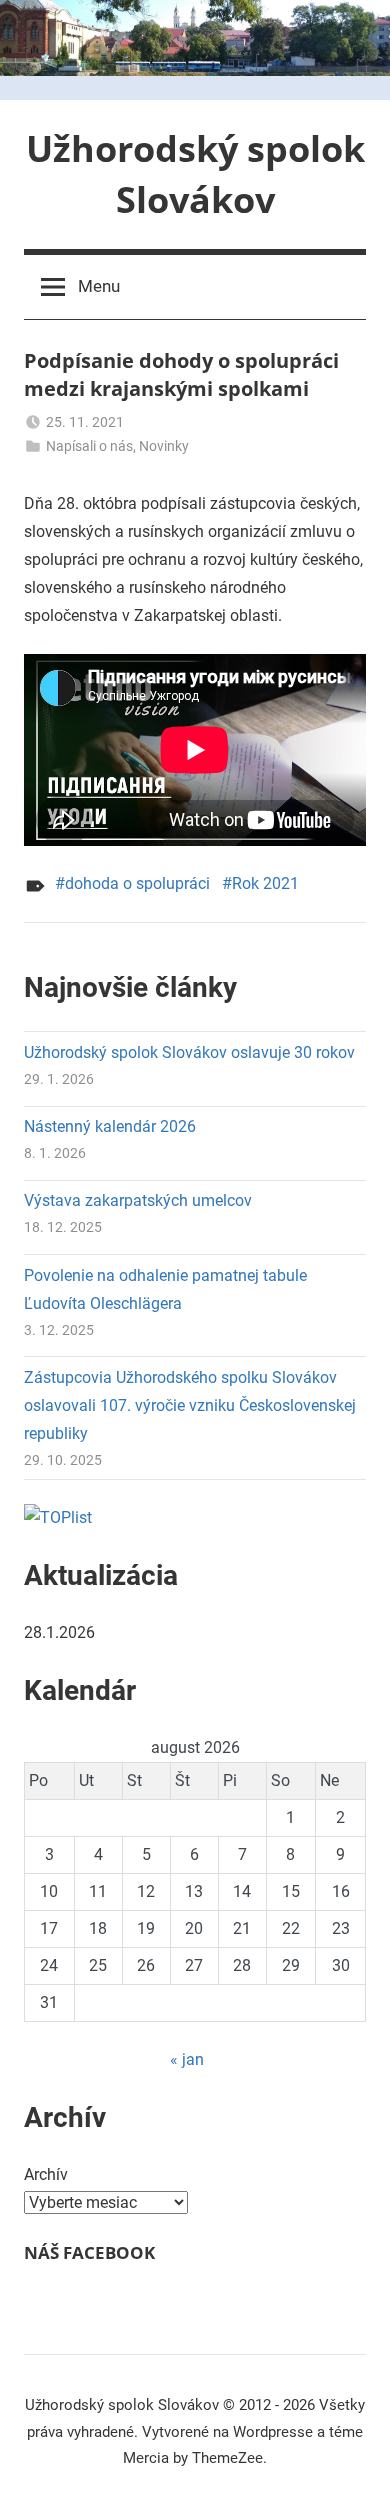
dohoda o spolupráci (137, 883)
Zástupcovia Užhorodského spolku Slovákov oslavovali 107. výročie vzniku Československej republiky (190, 1405)
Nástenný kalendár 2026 (110, 1126)
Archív (46, 2174)
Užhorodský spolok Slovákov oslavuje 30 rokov (189, 1052)
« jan (187, 2059)
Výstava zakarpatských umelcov (138, 1200)
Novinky (164, 446)
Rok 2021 (265, 883)
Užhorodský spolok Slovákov (195, 173)
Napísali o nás (89, 446)
